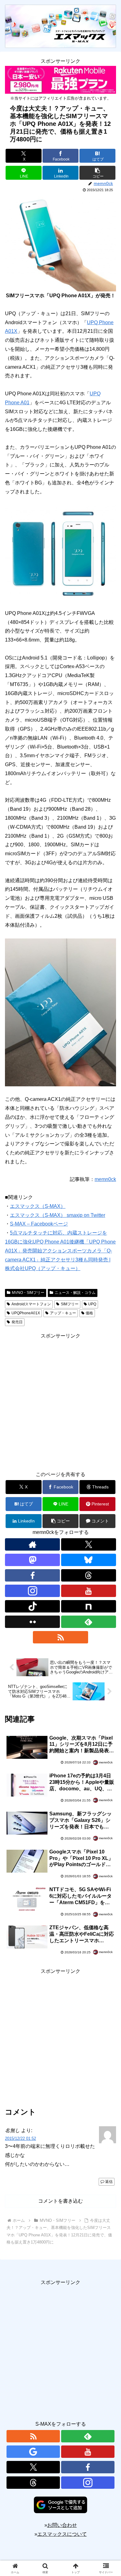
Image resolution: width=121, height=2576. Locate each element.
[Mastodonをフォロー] (32, 1560)
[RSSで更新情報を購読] (60, 1637)
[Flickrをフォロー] (32, 1622)
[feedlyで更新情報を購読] (89, 1622)
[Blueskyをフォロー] (89, 1560)
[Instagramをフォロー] (32, 1591)
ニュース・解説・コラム (75, 1293)
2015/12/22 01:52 (20, 2138)
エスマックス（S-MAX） (38, 1206)
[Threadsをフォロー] (89, 1575)
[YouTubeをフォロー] (89, 1591)
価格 (89, 1313)
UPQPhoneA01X (26, 1313)
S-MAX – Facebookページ (39, 1224)
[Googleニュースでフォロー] (33, 2452)
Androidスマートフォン (31, 1304)
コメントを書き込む (60, 2201)
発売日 (17, 1322)
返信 (109, 2182)
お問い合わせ (62, 2525)
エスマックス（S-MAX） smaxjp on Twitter (58, 1215)
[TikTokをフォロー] (32, 1606)
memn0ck (105, 1179)
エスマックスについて (62, 2534)
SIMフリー (70, 1304)
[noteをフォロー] (89, 1606)
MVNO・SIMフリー (28, 1293)
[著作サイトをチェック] (32, 1544)
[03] (60, 1012)
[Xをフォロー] (89, 1544)
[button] (97, 173)
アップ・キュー (63, 1313)
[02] (60, 552)
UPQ (92, 1304)
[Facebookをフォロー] (32, 1575)
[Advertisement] (60, 1401)
